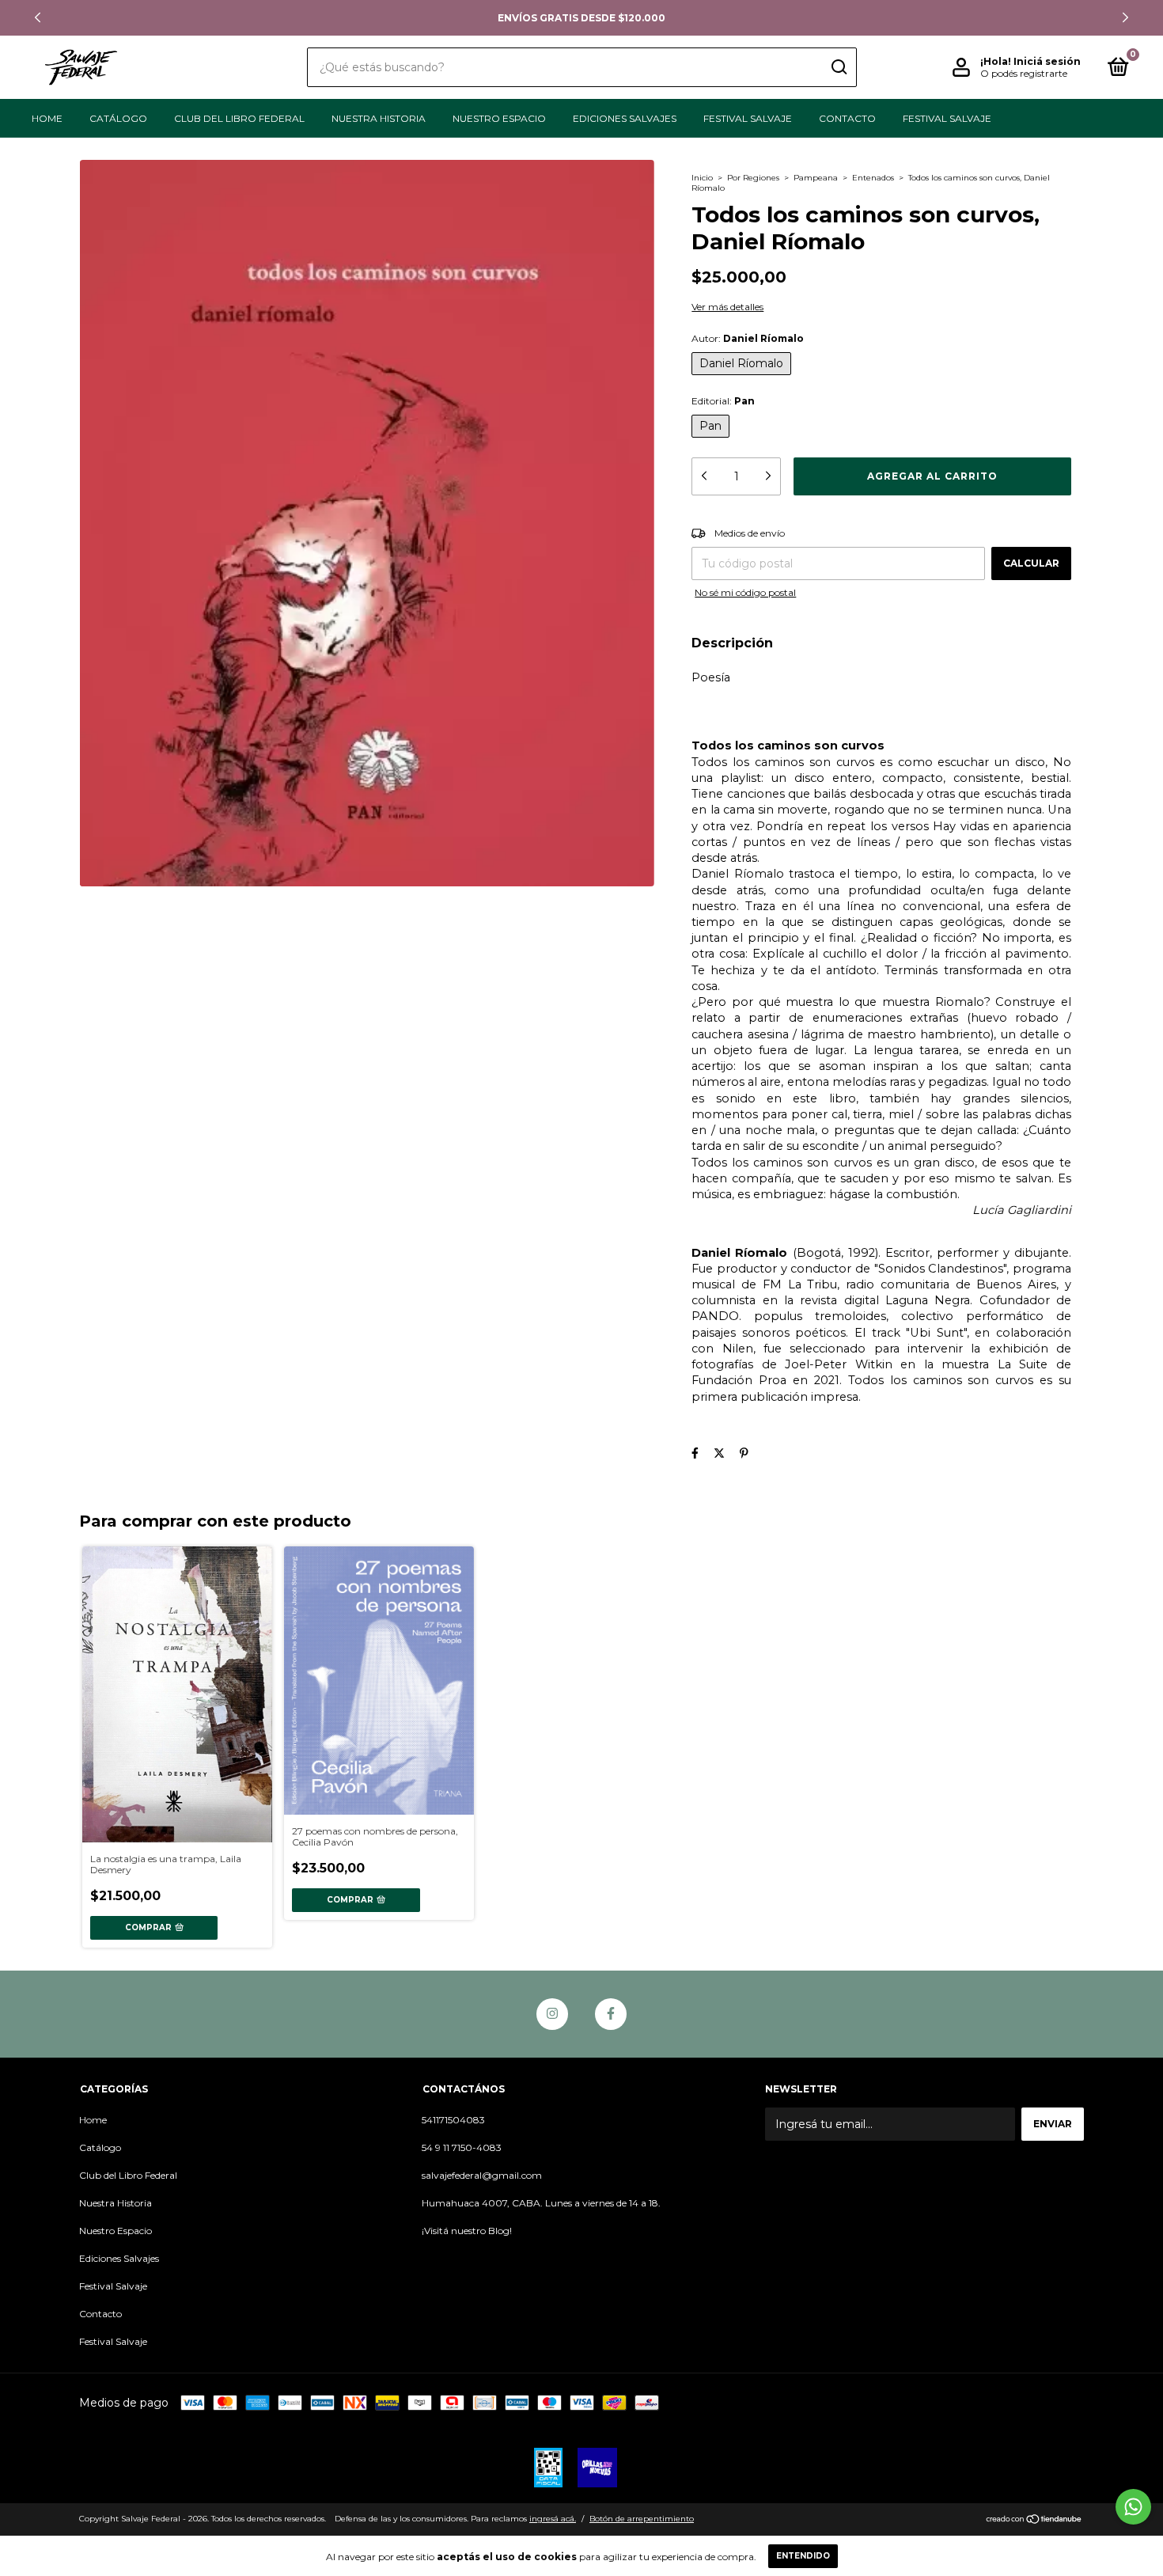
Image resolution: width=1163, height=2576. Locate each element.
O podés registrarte (1024, 73)
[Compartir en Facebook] (695, 1453)
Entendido (803, 2556)
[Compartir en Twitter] (719, 1453)
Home (47, 118)
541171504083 (453, 2120)
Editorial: (723, 401)
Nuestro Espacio (499, 118)
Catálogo (118, 118)
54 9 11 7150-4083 (462, 2147)
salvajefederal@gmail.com (482, 2175)
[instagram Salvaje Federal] (552, 2014)
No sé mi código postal (745, 592)
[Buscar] (838, 67)
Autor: (748, 338)
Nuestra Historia (379, 118)
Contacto (847, 118)
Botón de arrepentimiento (642, 2519)
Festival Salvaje (748, 118)
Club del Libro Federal (239, 118)
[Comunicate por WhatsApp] (1133, 2507)
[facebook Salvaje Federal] (611, 2014)
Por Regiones (753, 178)
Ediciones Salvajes (625, 118)
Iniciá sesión (1047, 61)
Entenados (873, 178)
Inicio (702, 178)
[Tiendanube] (1034, 2521)
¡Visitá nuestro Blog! (467, 2231)
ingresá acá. (553, 2519)
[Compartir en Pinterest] (744, 1453)
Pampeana (816, 178)
